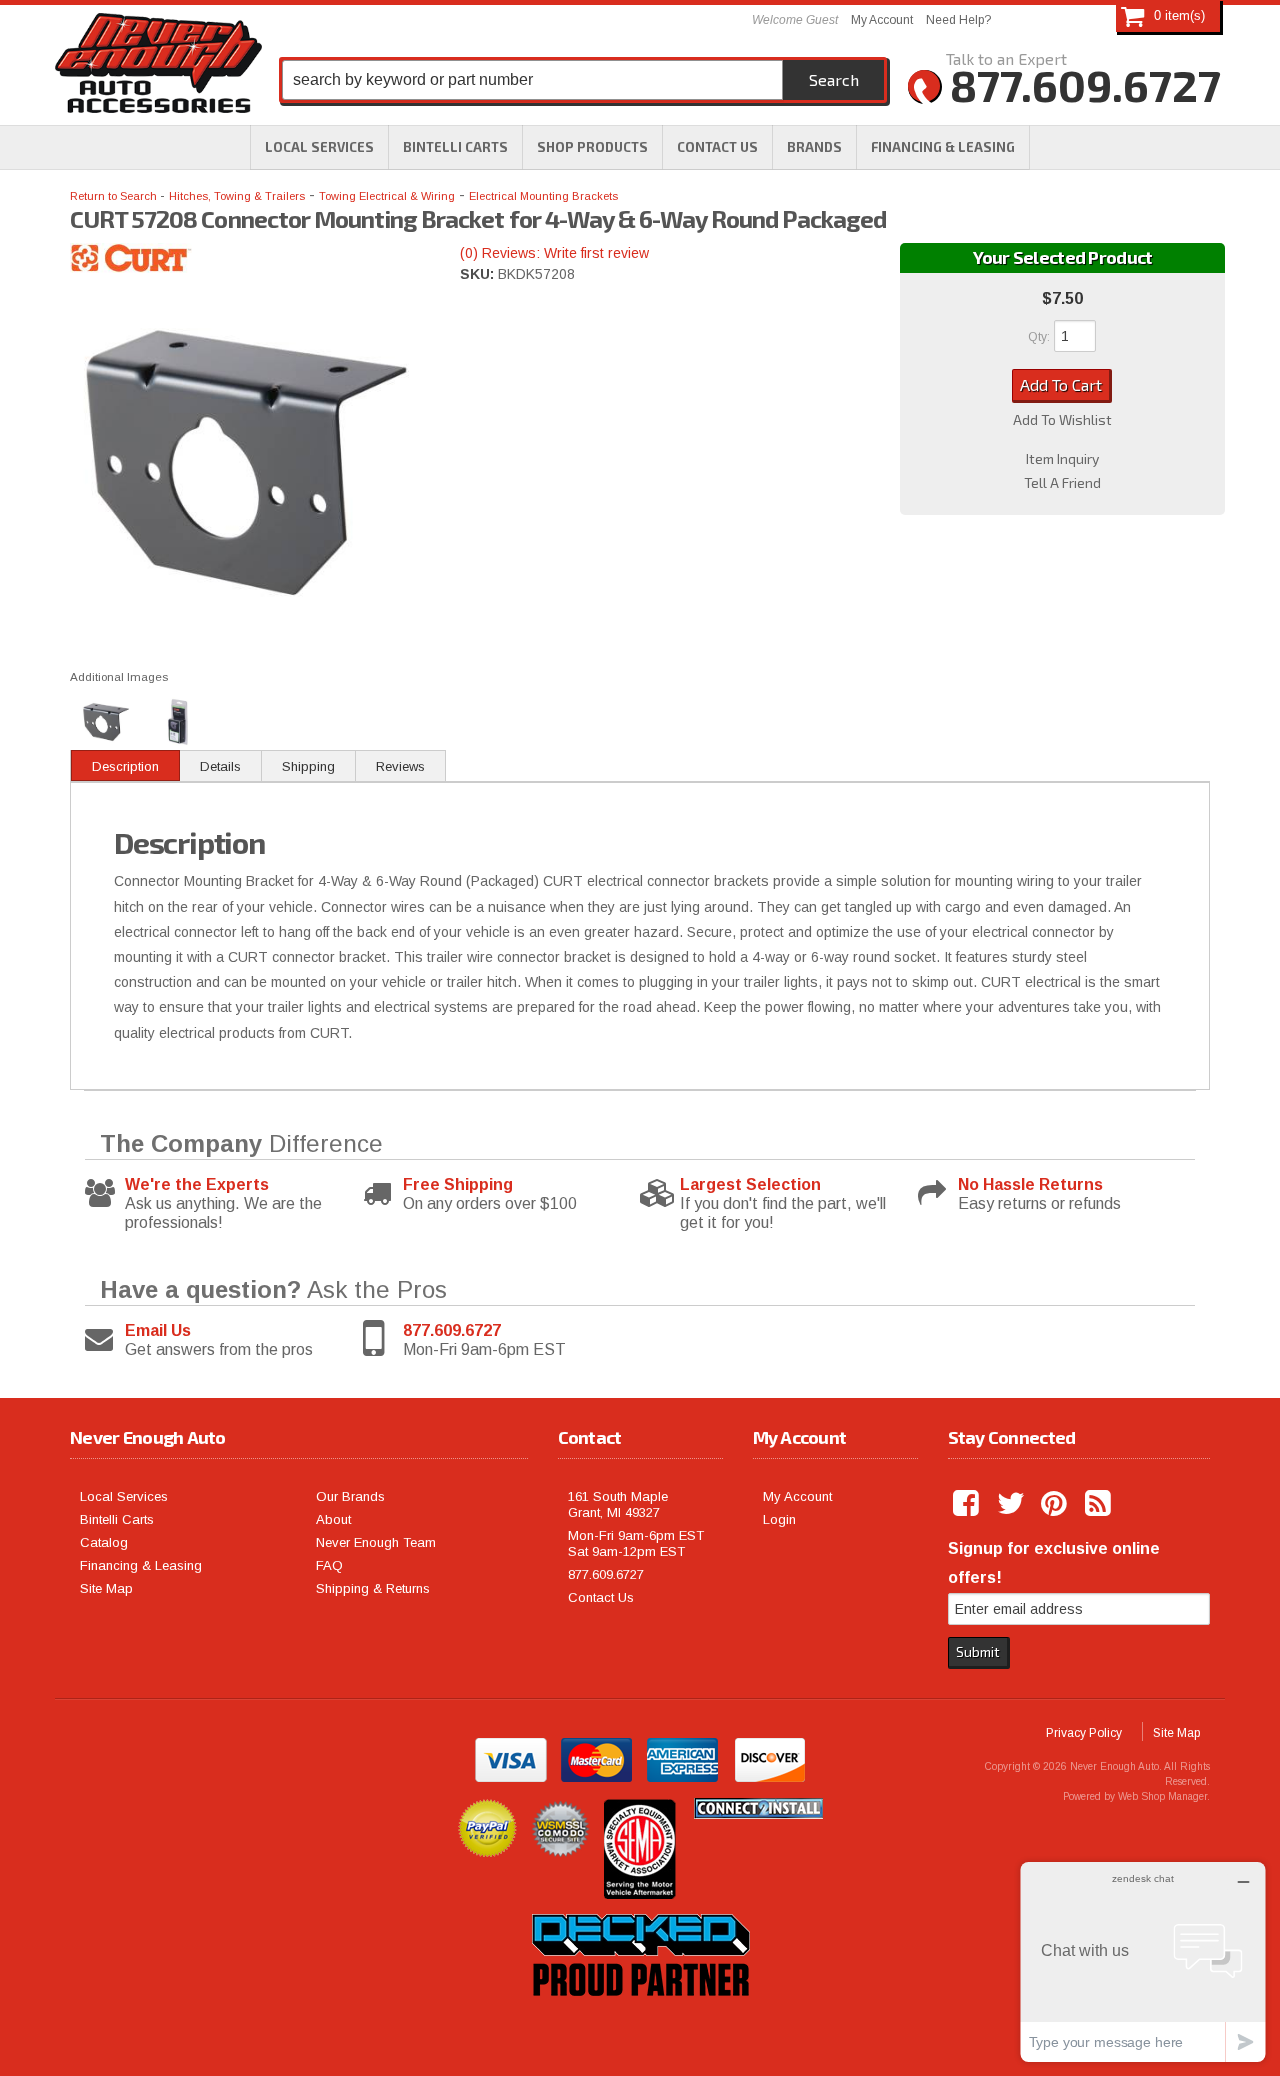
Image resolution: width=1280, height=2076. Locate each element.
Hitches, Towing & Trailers (237, 196)
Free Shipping (458, 1184)
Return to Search (115, 196)
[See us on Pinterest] (1056, 1504)
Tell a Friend (1062, 483)
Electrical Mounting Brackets (543, 196)
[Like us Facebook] (968, 1504)
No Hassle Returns (1030, 1184)
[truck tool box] (640, 2019)
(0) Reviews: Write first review (554, 253)
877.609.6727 (452, 1330)
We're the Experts (197, 1184)
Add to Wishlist (1062, 420)
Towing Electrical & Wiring (387, 196)
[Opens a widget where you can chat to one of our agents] (1143, 1961)
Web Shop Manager (1162, 1796)
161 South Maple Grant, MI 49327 (618, 1504)
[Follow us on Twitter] (1012, 1504)
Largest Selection (750, 1184)
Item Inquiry (1062, 459)
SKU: (479, 274)
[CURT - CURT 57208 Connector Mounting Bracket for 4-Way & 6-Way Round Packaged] (250, 262)
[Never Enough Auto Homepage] (158, 67)
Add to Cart (1061, 384)
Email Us (158, 1330)
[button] (592, 147)
